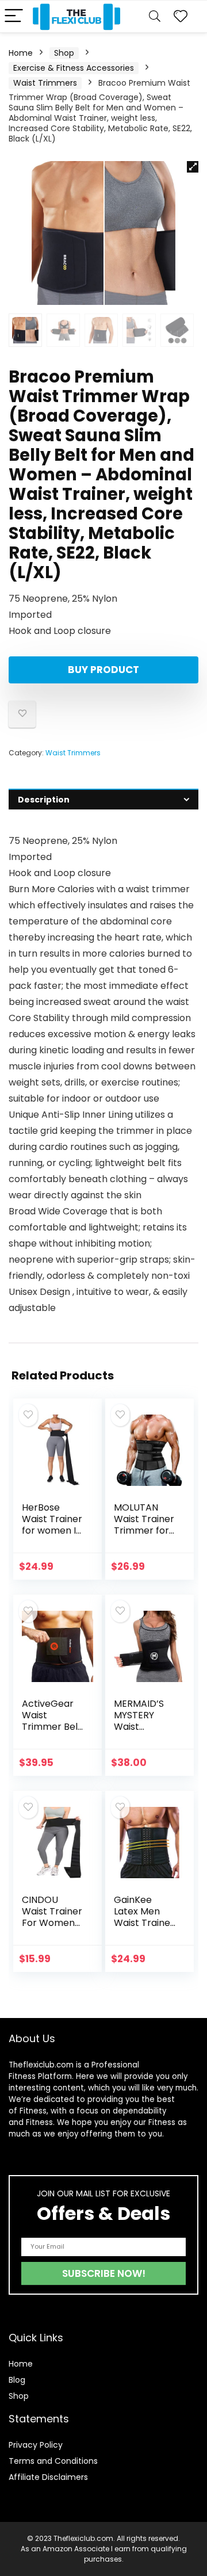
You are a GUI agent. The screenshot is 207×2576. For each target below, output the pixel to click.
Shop (64, 53)
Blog (17, 2380)
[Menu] (14, 16)
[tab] (103, 799)
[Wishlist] (181, 16)
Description (44, 800)
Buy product (103, 670)
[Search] (155, 16)
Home (21, 53)
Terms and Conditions (53, 2461)
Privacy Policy (36, 2445)
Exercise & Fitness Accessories (74, 68)
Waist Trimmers (45, 83)
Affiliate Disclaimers (48, 2477)
